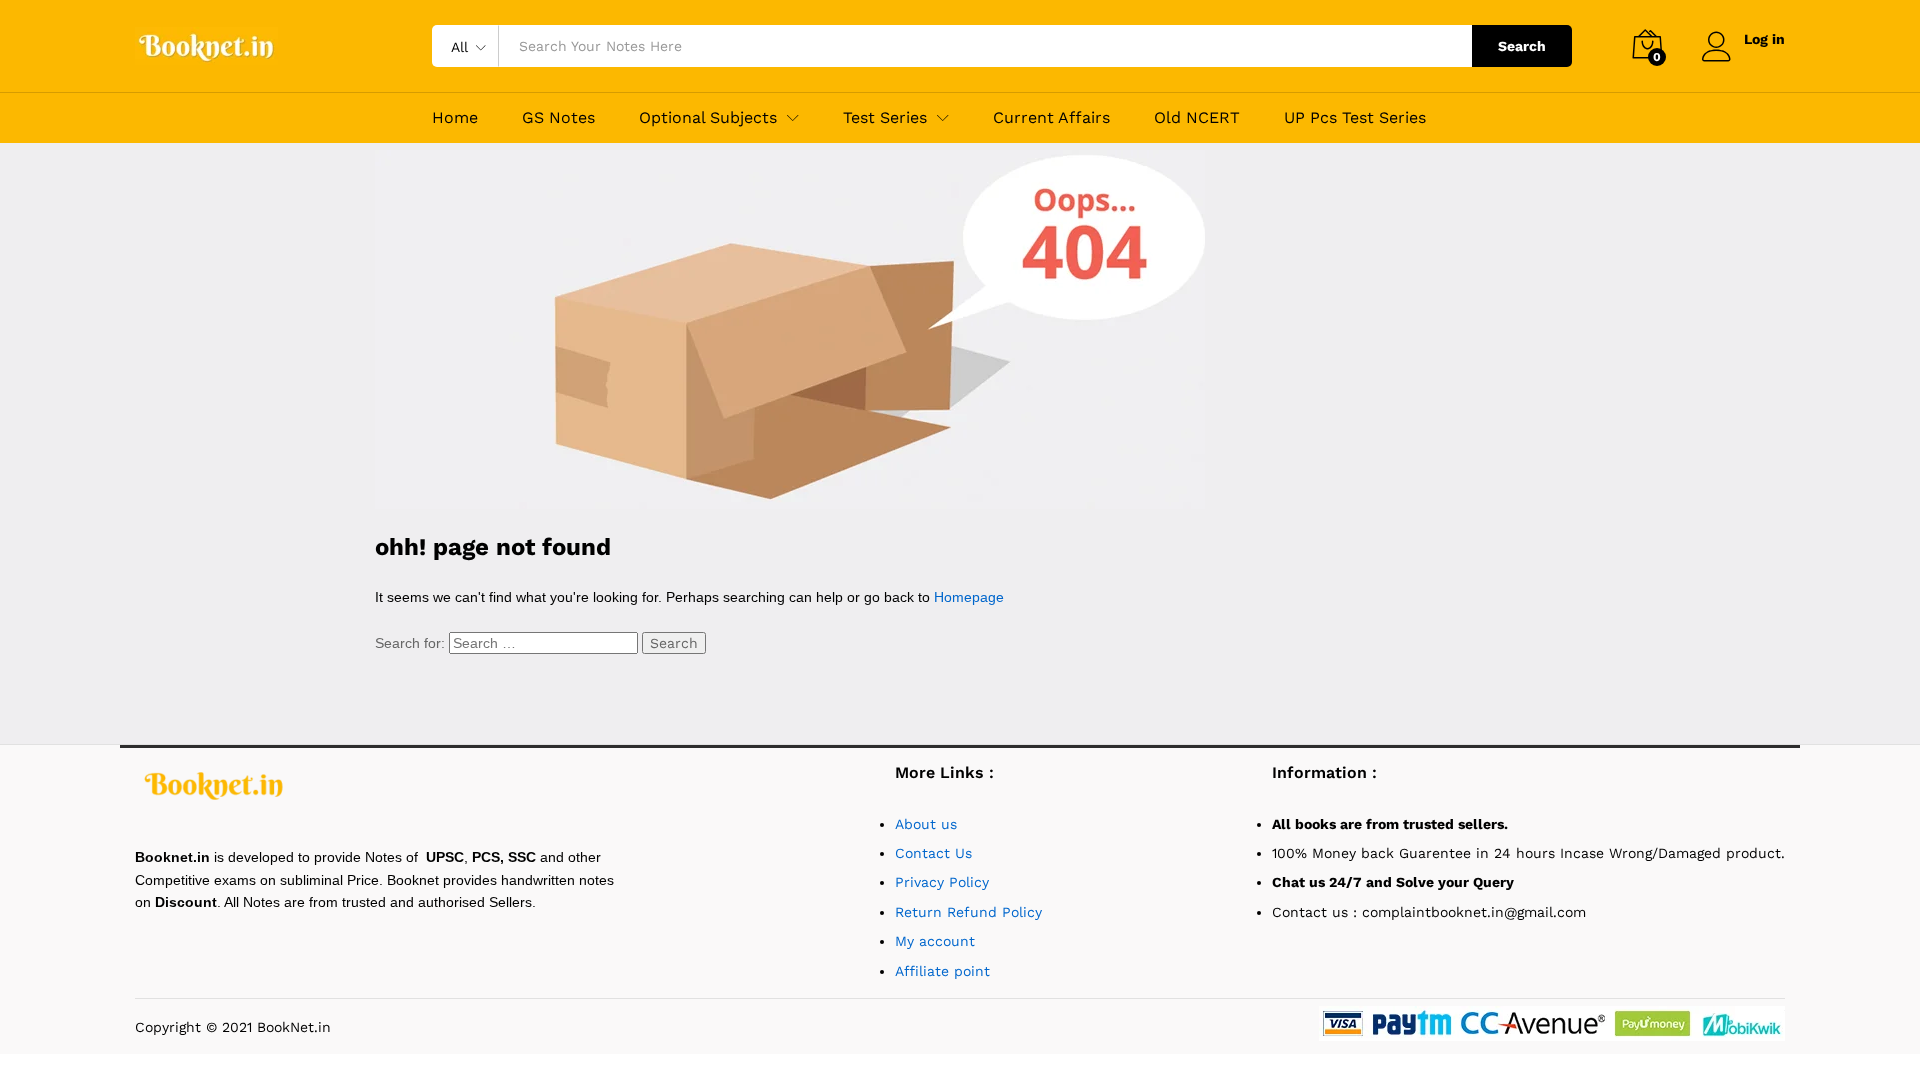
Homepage (969, 597)
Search (1522, 46)
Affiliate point (942, 971)
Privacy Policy (942, 882)
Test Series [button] (885, 118)
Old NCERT (1197, 118)
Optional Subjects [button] (708, 118)
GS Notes (558, 118)
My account (935, 941)
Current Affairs (1051, 118)
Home (455, 118)
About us (928, 824)
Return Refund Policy (968, 912)
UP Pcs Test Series (1355, 118)
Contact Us (933, 853)
